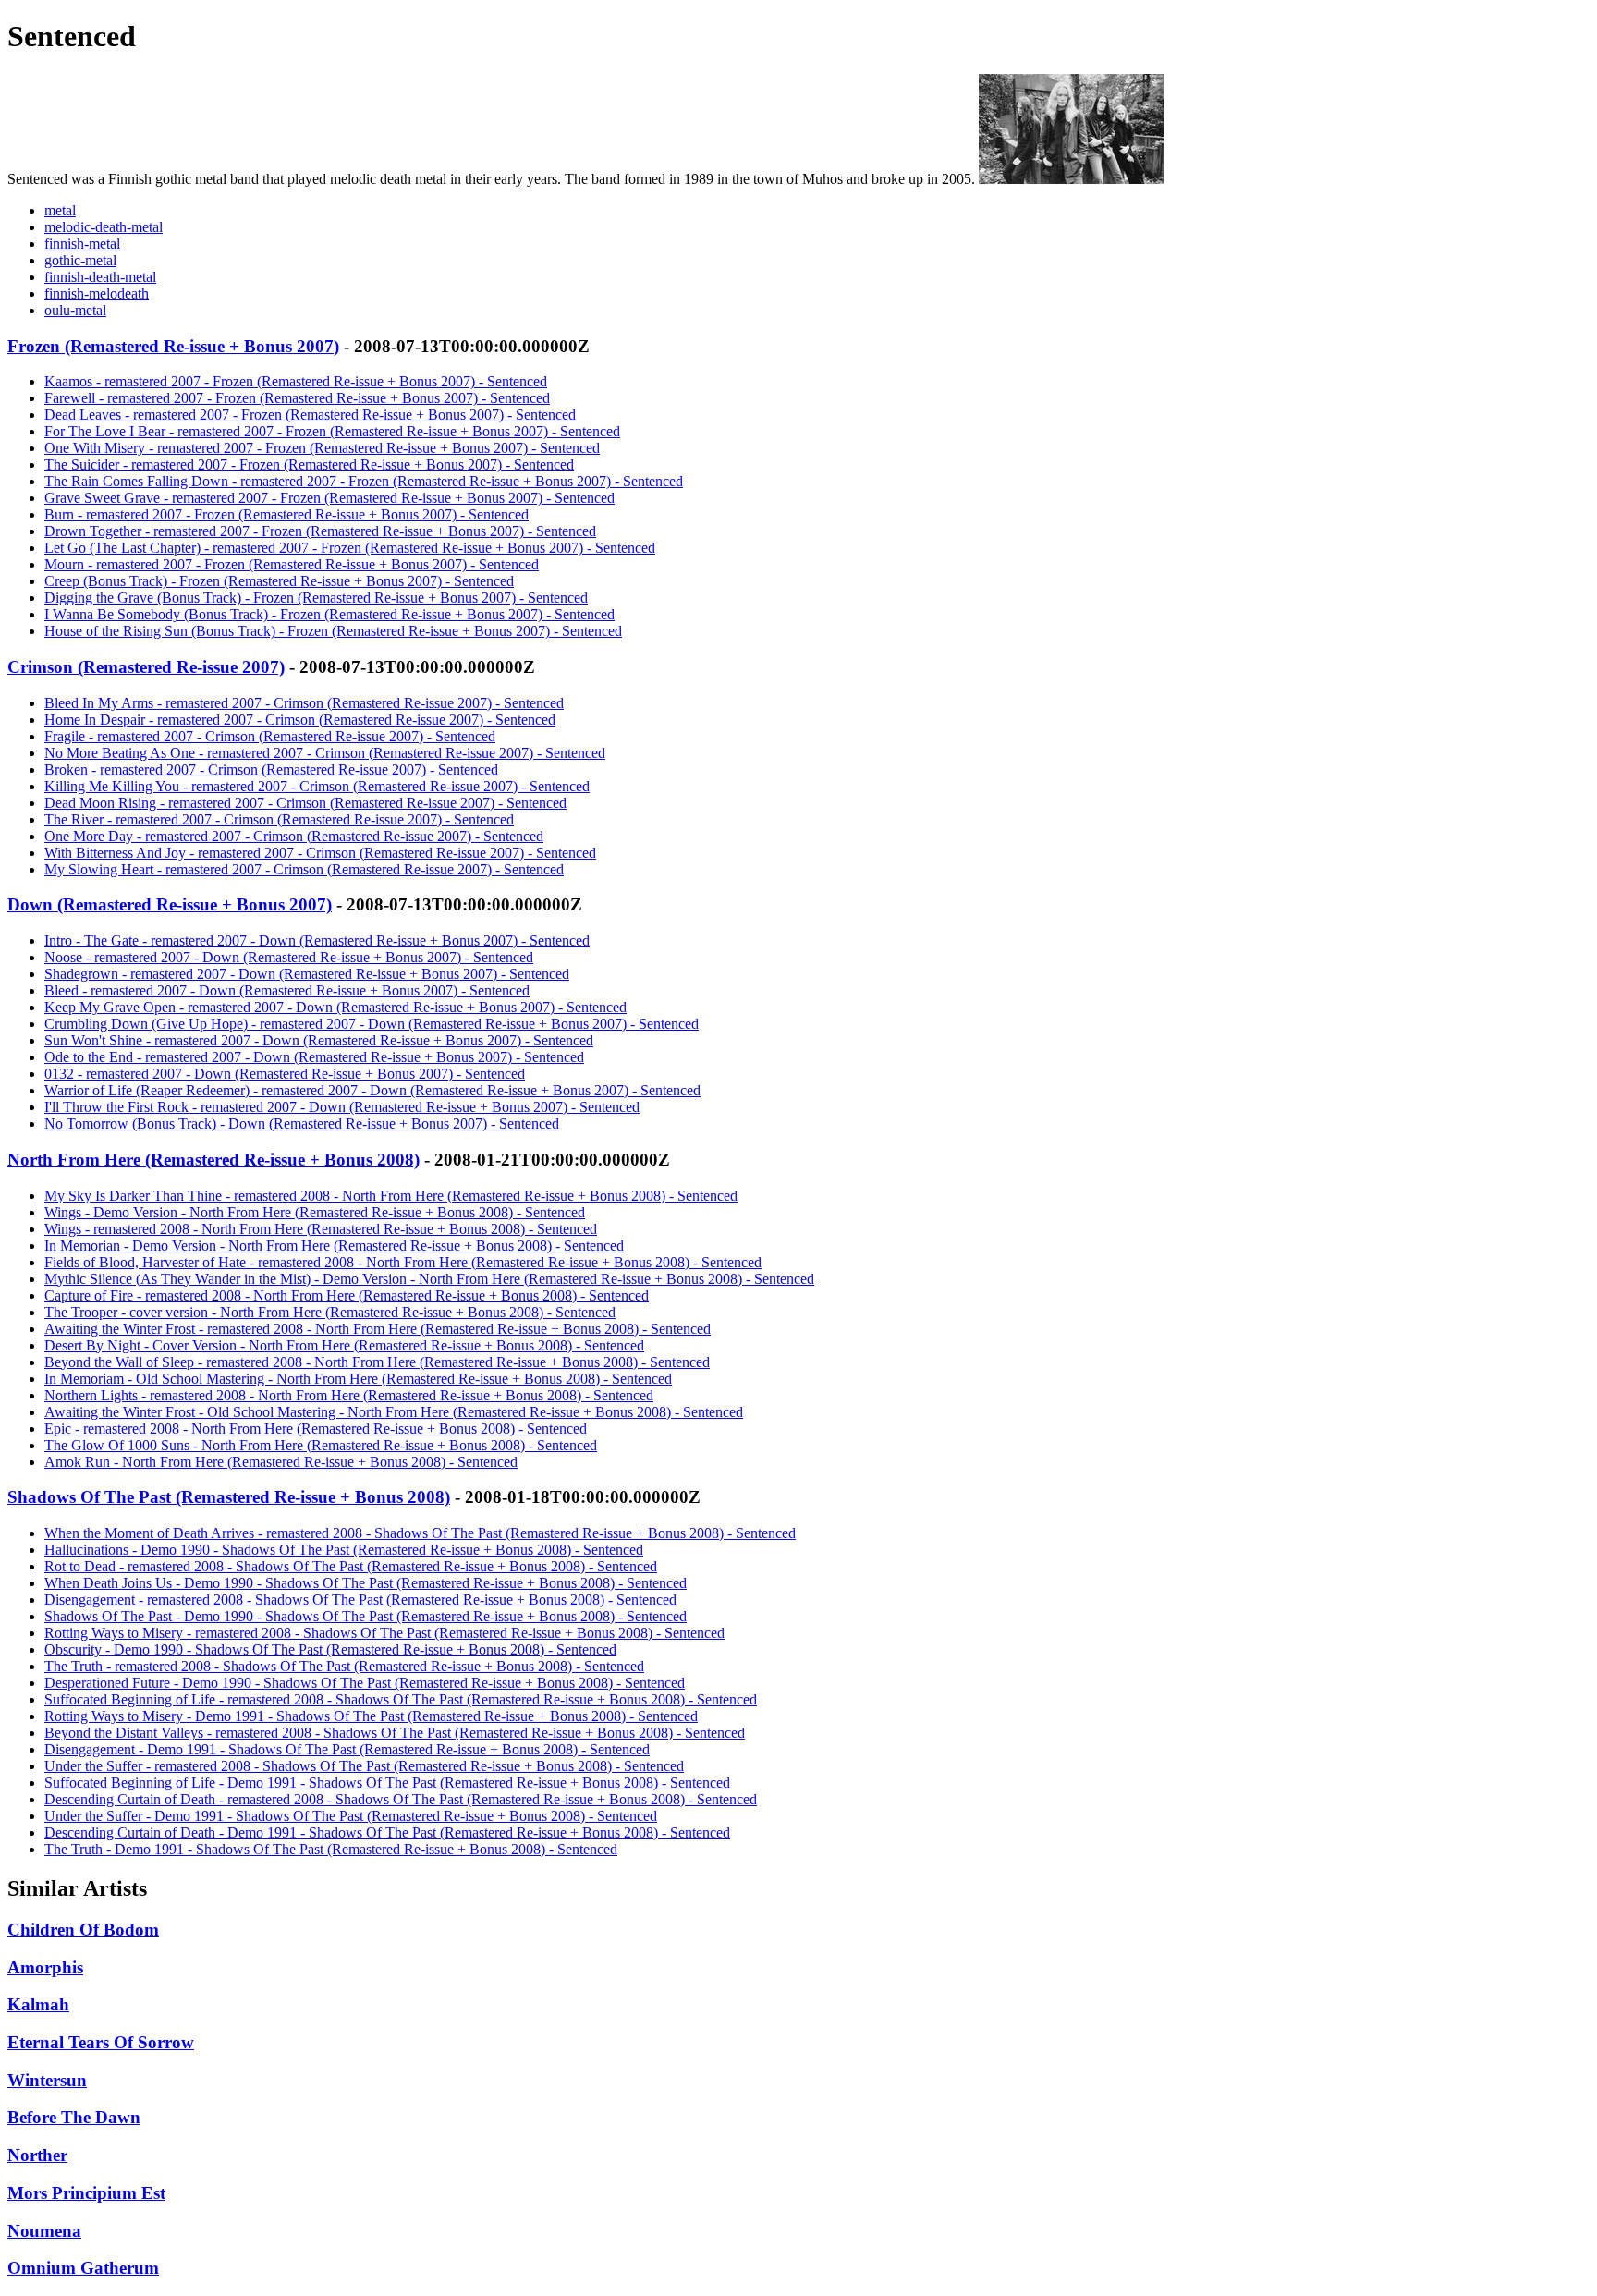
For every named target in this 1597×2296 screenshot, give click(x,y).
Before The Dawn (74, 2117)
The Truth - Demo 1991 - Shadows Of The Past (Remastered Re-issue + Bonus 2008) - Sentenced (331, 1849)
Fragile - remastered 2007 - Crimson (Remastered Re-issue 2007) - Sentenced (270, 736)
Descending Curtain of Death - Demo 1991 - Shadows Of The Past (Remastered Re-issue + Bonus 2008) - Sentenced (387, 1832)
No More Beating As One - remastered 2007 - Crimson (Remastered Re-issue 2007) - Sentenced (325, 753)
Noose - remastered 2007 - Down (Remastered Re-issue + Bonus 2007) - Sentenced (289, 957)
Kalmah (38, 2004)
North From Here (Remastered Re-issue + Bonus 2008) (213, 1160)
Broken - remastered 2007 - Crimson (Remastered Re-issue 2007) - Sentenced (271, 769)
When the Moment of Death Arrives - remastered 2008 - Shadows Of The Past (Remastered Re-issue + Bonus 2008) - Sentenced (420, 1533)
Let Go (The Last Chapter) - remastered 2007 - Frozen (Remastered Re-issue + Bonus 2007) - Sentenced (350, 548)
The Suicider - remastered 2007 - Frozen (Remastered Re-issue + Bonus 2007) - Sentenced (309, 464)
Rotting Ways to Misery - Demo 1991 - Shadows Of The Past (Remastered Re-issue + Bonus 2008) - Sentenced (371, 1716)
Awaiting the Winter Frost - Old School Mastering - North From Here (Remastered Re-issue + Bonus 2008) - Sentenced (394, 1412)
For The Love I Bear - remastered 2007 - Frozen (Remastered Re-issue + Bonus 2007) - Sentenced (332, 431)
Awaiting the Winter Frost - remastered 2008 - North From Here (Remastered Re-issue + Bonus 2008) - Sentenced (378, 1329)
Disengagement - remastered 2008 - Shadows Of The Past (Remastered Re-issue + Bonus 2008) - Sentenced (360, 1600)
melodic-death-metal (104, 227)
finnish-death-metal (100, 277)
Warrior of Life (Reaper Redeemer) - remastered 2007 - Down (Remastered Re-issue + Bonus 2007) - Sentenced (372, 1090)
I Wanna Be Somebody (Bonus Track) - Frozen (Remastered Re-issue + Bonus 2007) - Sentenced (329, 614)
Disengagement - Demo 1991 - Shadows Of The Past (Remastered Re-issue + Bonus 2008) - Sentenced (347, 1749)
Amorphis (45, 1967)
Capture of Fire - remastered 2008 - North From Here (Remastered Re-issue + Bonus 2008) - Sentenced (347, 1295)
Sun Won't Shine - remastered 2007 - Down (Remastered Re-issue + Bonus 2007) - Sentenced (319, 1040)
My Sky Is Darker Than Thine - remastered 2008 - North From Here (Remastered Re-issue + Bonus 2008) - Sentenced (391, 1196)
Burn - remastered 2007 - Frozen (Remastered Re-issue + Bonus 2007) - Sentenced (286, 514)
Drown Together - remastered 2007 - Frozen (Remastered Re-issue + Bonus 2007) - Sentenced (320, 531)
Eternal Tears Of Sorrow (101, 2042)
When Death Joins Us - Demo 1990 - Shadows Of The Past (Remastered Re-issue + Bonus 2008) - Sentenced (366, 1583)
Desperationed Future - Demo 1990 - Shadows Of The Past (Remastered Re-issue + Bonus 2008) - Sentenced (365, 1683)
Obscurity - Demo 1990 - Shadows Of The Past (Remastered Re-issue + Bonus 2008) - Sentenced (330, 1649)
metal (60, 210)
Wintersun (47, 2080)
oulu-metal (75, 310)
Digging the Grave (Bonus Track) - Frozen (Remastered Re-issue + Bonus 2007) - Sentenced (316, 598)
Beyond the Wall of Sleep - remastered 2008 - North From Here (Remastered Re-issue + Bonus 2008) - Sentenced (377, 1362)
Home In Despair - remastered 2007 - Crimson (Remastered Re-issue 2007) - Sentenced (300, 720)
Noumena (44, 2231)
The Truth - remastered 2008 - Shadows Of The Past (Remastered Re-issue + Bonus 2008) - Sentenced (344, 1666)
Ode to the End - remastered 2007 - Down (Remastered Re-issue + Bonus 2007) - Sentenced (314, 1057)
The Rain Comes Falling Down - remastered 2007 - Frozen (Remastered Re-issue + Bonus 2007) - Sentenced (364, 481)
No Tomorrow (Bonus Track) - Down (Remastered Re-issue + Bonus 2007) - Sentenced (302, 1124)
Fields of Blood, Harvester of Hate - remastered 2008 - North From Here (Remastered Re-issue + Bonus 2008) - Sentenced (403, 1262)
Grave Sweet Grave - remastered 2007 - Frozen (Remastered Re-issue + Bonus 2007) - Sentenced (329, 498)
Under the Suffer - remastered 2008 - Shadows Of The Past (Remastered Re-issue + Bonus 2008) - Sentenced (364, 1766)
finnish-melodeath (97, 293)
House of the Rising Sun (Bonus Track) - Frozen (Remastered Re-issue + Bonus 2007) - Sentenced (333, 631)
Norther (37, 2155)
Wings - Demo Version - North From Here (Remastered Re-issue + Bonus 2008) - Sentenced (315, 1212)
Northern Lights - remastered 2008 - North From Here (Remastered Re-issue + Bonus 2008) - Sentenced (349, 1395)
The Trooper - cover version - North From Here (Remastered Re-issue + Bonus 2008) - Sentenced (330, 1312)
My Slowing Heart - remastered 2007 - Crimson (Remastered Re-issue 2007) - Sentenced (304, 869)
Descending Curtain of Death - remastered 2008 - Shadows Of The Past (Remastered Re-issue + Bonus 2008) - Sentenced (401, 1799)
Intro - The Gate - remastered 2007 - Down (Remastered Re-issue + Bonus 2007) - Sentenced (317, 940)
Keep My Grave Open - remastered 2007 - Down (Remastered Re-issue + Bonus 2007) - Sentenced (335, 1007)
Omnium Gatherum (83, 2268)
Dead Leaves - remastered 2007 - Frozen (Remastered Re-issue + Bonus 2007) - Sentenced (310, 415)
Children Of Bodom (83, 1930)
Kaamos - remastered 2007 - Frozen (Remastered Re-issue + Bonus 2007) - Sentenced (296, 381)
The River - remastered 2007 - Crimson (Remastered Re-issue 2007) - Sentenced (279, 819)
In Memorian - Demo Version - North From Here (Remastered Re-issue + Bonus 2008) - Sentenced (334, 1246)
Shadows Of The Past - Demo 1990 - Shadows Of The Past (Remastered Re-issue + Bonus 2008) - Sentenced (366, 1616)
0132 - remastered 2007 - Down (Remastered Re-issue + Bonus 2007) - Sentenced (285, 1074)
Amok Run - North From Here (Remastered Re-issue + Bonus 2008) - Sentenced (281, 1462)
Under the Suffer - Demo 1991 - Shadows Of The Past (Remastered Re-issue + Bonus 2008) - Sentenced (351, 1816)
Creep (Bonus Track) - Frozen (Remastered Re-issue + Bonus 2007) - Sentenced (279, 581)
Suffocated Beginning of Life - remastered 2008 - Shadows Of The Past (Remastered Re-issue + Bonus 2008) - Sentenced (401, 1699)
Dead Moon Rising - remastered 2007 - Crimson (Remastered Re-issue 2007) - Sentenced (305, 803)
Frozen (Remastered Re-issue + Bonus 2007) (173, 346)
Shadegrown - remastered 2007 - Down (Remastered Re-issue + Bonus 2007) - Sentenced (307, 974)
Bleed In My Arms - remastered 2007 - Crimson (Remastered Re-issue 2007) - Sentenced (304, 703)
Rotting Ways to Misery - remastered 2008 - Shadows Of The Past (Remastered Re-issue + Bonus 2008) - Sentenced (384, 1633)
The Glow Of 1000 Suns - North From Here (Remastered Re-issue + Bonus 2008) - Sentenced (321, 1445)
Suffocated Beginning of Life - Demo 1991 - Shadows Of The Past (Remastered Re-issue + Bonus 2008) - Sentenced (387, 1783)
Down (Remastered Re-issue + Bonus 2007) (170, 904)
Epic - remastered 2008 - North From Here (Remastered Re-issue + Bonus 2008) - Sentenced (316, 1429)
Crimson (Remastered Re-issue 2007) (146, 667)
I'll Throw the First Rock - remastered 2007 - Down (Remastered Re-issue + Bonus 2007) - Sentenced (342, 1107)
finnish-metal (82, 244)
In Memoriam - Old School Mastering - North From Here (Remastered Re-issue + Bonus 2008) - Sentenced (358, 1379)
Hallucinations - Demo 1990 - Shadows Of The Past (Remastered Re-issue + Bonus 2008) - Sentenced (344, 1550)
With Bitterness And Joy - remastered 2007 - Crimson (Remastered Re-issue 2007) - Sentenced (320, 853)
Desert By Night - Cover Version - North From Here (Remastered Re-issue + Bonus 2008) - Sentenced (344, 1345)
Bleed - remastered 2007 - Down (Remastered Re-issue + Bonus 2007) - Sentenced (287, 990)
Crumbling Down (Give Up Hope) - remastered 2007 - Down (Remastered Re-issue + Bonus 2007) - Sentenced (372, 1024)
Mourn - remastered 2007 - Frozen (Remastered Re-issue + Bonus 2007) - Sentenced (292, 564)
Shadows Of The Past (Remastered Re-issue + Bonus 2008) (229, 1497)
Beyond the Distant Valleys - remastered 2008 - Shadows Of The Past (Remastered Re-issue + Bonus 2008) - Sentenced (395, 1733)
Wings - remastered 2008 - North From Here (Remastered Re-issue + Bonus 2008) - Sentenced (321, 1229)
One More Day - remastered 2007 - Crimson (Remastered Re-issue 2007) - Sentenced (294, 836)
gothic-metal (80, 260)
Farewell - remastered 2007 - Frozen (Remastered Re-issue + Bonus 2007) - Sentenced (297, 398)
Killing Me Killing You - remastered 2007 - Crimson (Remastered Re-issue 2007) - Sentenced (317, 786)
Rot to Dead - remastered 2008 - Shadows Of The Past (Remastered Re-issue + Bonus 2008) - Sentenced (351, 1566)
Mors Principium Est (86, 2193)
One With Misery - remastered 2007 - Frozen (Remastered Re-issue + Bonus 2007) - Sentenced (322, 448)
